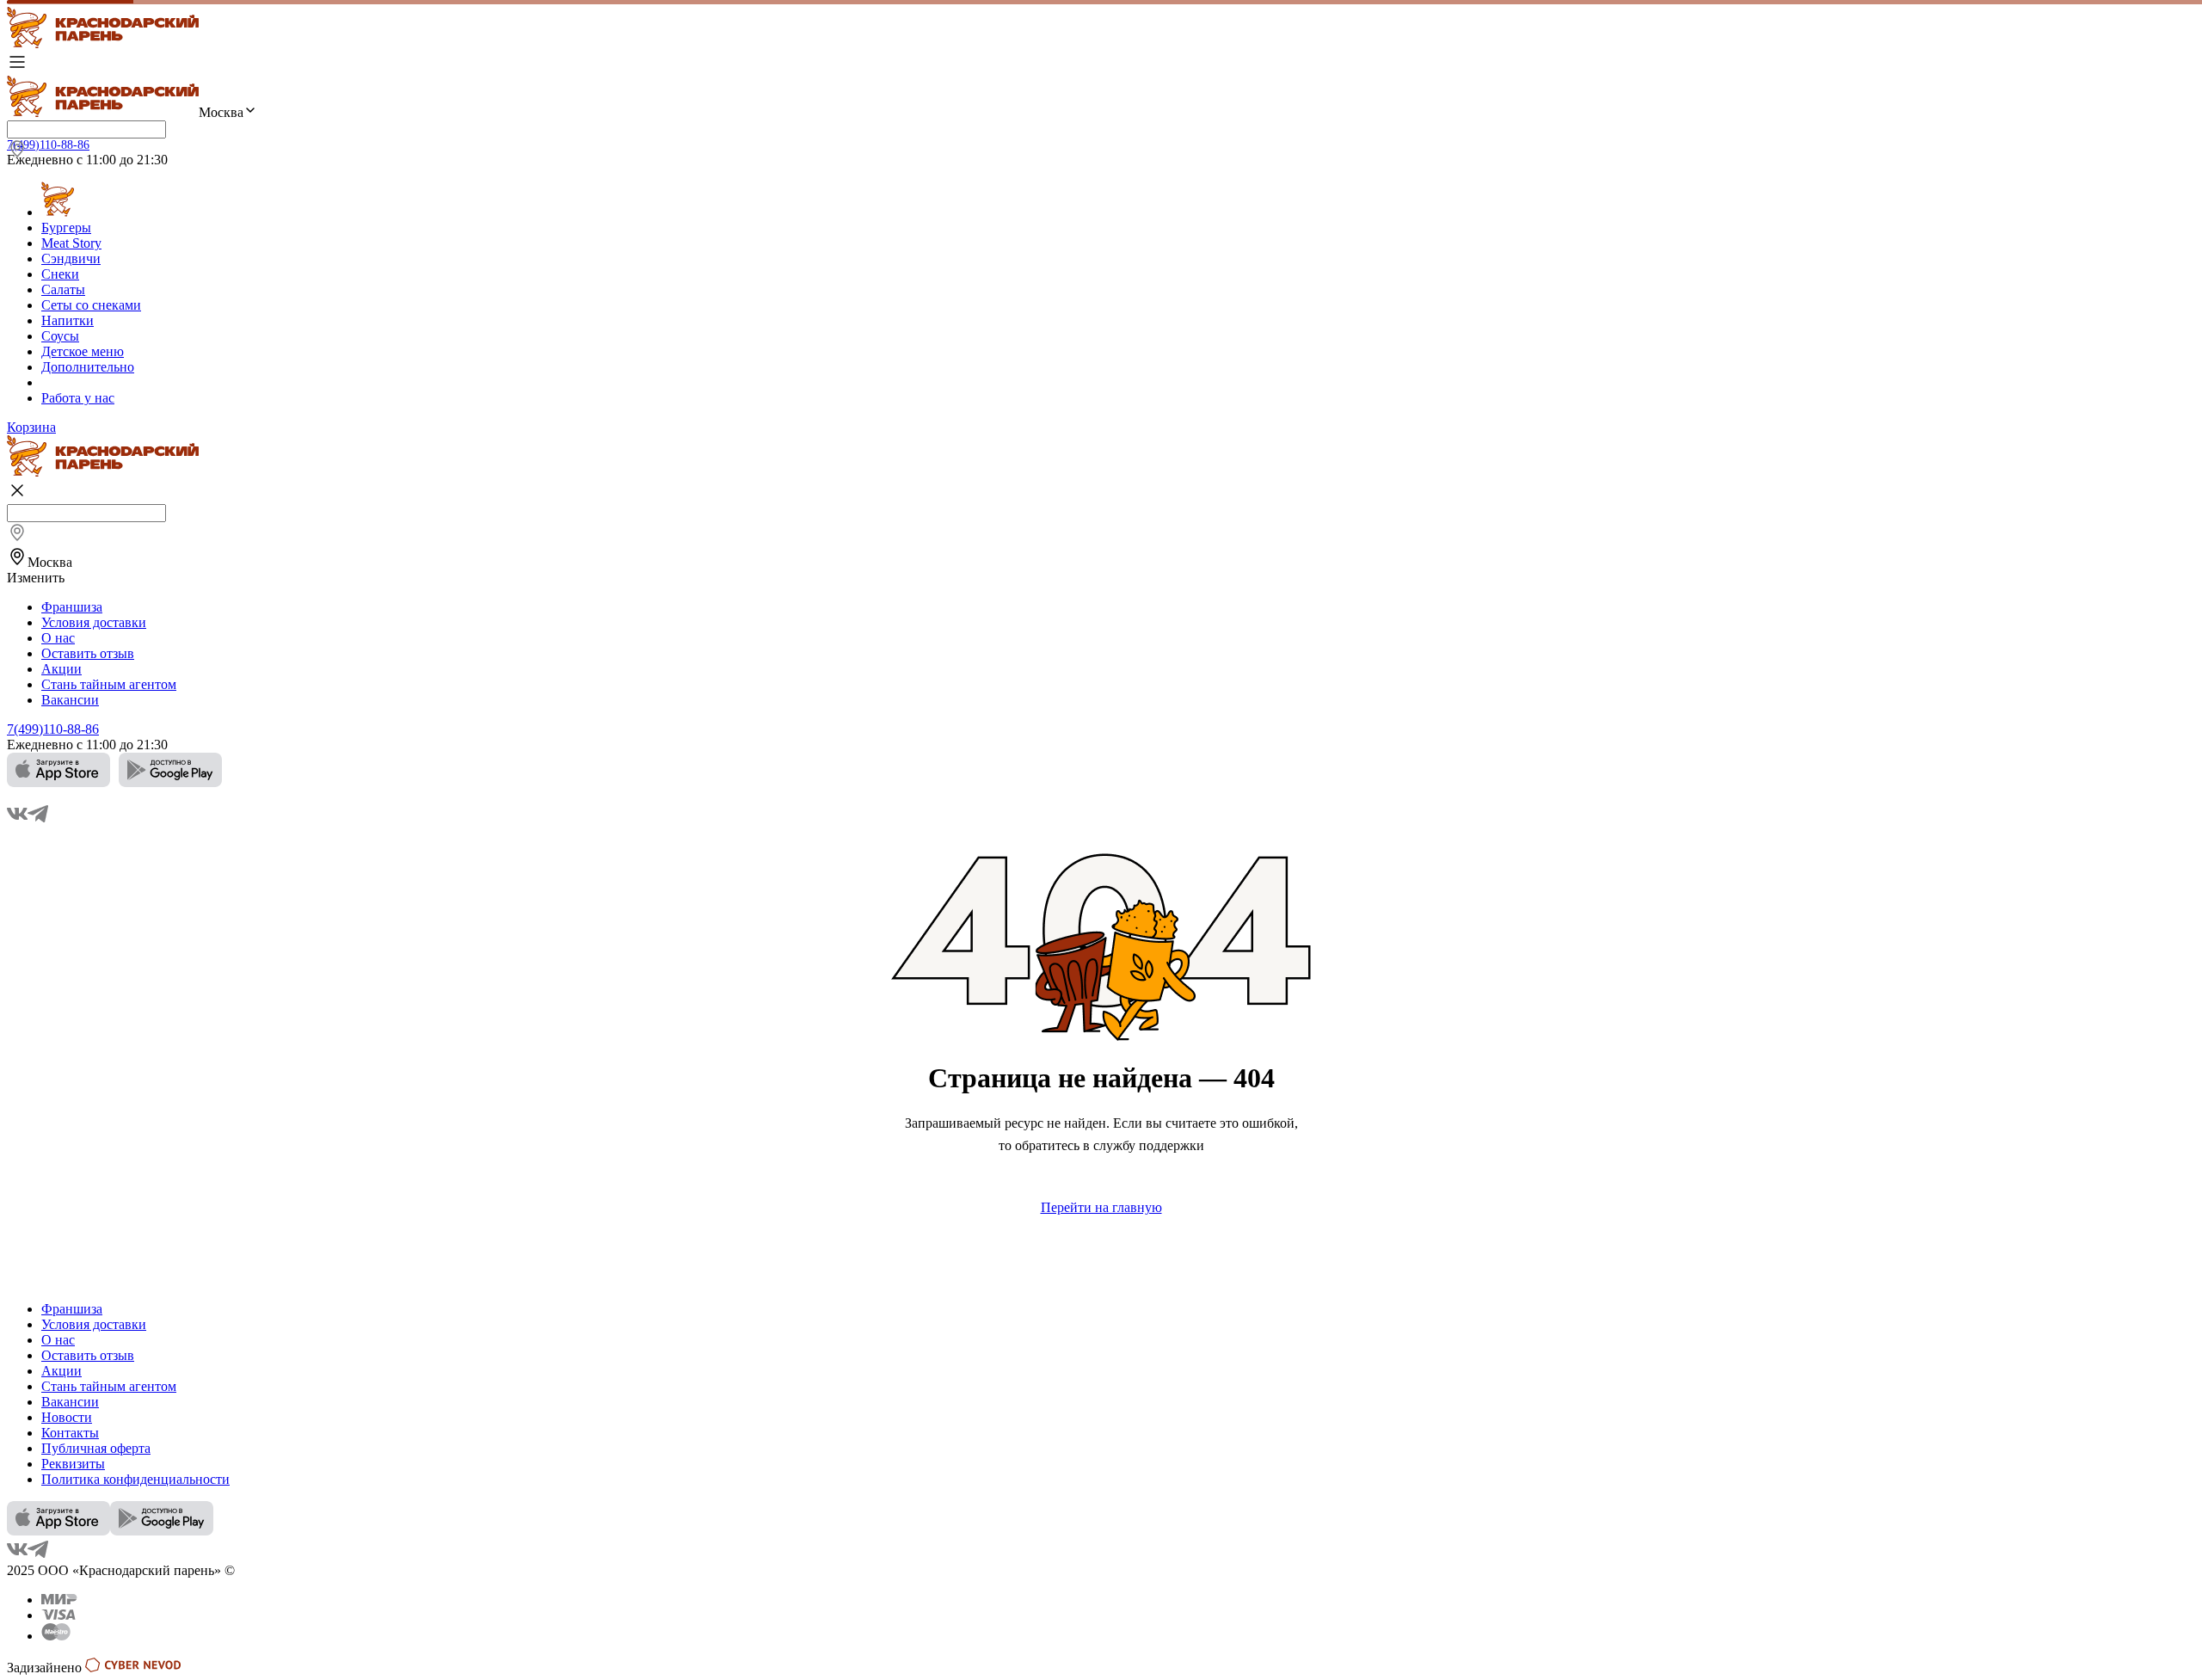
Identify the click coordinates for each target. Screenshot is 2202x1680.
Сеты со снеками (91, 305)
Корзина (31, 427)
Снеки (60, 274)
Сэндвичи (71, 258)
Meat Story (71, 243)
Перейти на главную (1101, 1207)
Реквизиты (73, 1464)
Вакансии (70, 700)
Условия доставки (94, 622)
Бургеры (66, 228)
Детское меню (83, 351)
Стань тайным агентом (109, 684)
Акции (62, 669)
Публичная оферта (96, 1448)
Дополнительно (88, 367)
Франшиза (72, 607)
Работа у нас (78, 398)
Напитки (68, 320)
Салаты (63, 289)
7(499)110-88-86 (48, 145)
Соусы (60, 336)
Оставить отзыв (88, 653)
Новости (67, 1417)
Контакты (70, 1433)
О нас (58, 638)
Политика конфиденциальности (135, 1479)
